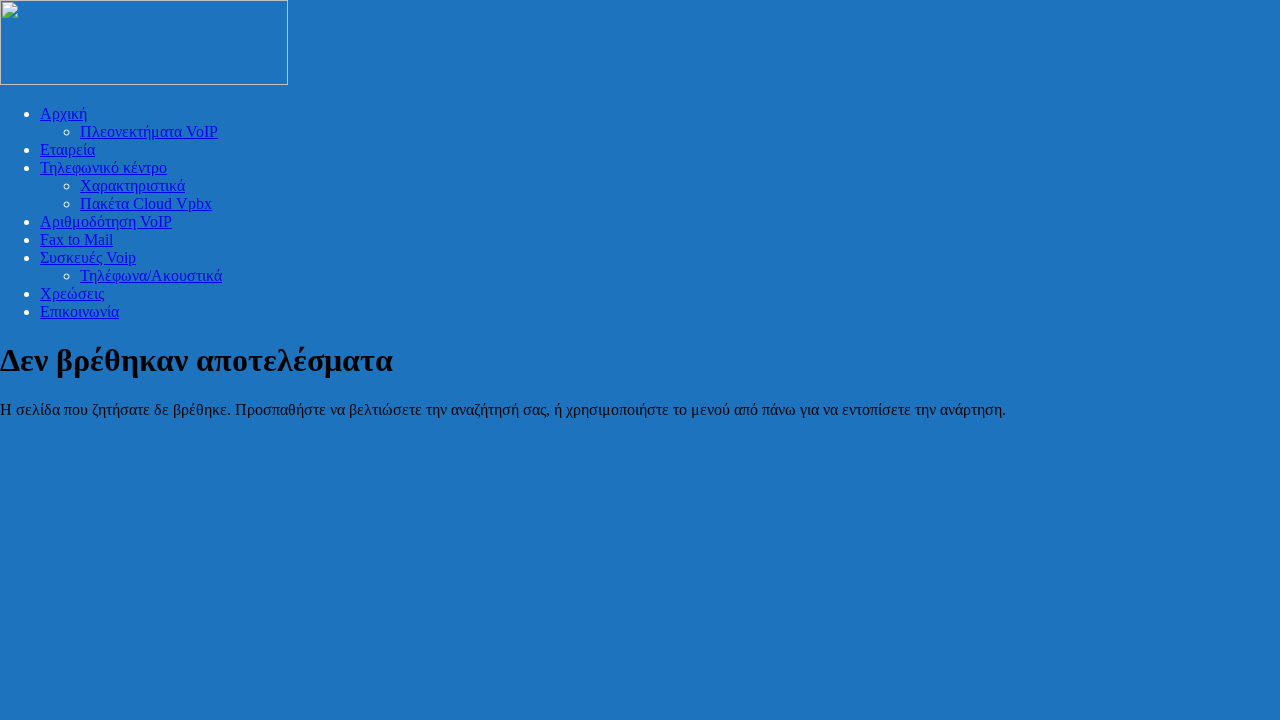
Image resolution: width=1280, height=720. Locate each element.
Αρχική (63, 113)
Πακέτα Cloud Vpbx (146, 203)
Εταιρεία (67, 149)
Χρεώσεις (72, 293)
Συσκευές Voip (88, 257)
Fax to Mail (76, 239)
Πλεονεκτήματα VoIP (149, 131)
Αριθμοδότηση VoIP (106, 221)
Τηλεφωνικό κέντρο (103, 167)
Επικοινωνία (79, 311)
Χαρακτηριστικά (132, 185)
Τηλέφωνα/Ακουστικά (151, 275)
